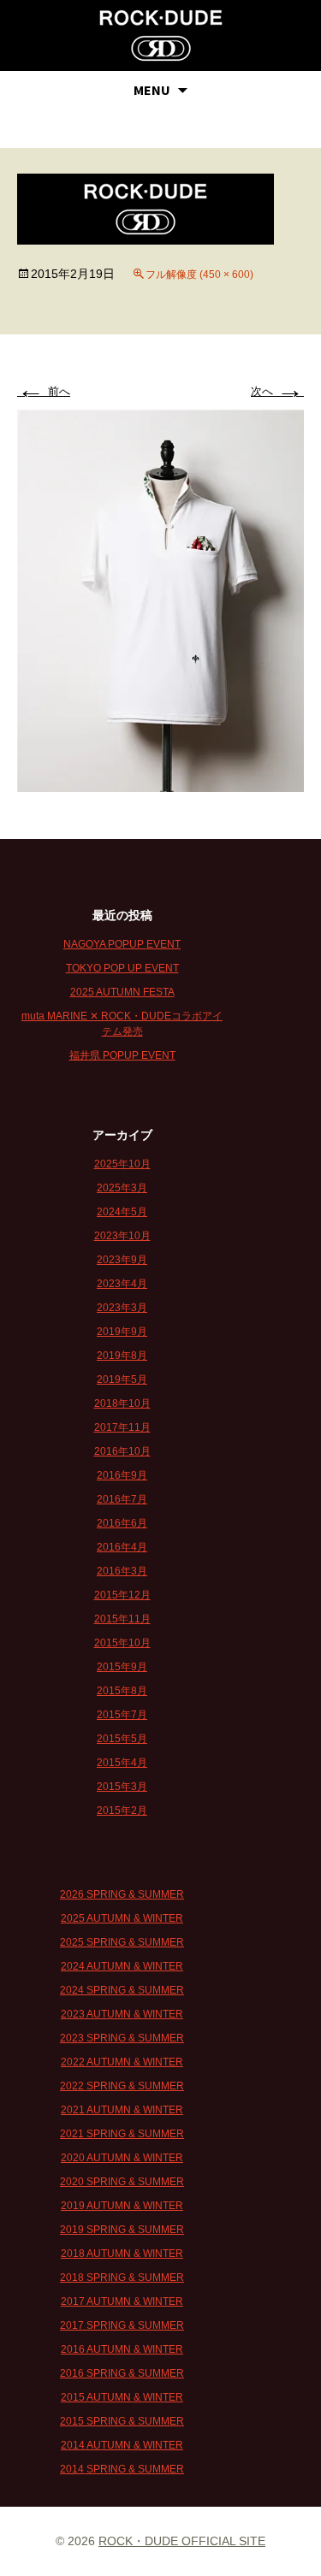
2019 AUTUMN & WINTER (122, 2206)
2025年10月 (122, 1164)
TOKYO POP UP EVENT (122, 968)
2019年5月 (122, 1380)
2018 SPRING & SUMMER (122, 2278)
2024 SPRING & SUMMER (122, 1990)
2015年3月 (122, 1787)
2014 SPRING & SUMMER (122, 2469)
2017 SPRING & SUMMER (122, 2325)
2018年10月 (122, 1403)
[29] (160, 600)
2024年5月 (122, 1212)
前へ (44, 391)
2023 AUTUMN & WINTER (122, 2014)
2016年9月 (122, 1475)
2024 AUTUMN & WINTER (122, 1966)
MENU (152, 90)
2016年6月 (122, 1523)
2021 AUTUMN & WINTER (122, 2110)
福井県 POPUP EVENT (122, 1055)
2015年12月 (122, 1595)
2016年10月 (122, 1451)
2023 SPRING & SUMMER (122, 2038)
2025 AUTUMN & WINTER (122, 1918)
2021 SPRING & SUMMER (122, 2134)
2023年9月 (122, 1260)
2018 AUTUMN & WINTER (122, 2254)
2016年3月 (122, 1571)
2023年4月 (122, 1284)
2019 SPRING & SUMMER (122, 2230)
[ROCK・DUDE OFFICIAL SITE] (160, 35)
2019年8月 (122, 1356)
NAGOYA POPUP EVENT (122, 944)
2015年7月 (122, 1715)
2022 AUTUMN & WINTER (122, 2062)
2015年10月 (122, 1643)
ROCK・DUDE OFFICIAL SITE (182, 2541)
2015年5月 (122, 1739)
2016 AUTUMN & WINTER (122, 2349)
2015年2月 (122, 1811)
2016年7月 (122, 1499)
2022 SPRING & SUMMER (122, 2086)
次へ (277, 391)
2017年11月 (122, 1427)
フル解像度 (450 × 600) (199, 275)
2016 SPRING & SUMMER (122, 2373)
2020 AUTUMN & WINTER (122, 2158)
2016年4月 (122, 1547)
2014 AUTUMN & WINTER (122, 2445)
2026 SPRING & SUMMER (122, 1894)
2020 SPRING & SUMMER (122, 2182)
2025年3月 (122, 1188)
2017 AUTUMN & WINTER (122, 2301)
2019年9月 (122, 1332)
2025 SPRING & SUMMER (122, 1942)
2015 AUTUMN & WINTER (122, 2397)
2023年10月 (122, 1236)
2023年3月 (122, 1308)
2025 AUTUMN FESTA (122, 992)
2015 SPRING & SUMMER (122, 2421)
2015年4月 (122, 1763)
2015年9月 (122, 1667)
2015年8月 (122, 1691)
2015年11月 (122, 1619)
